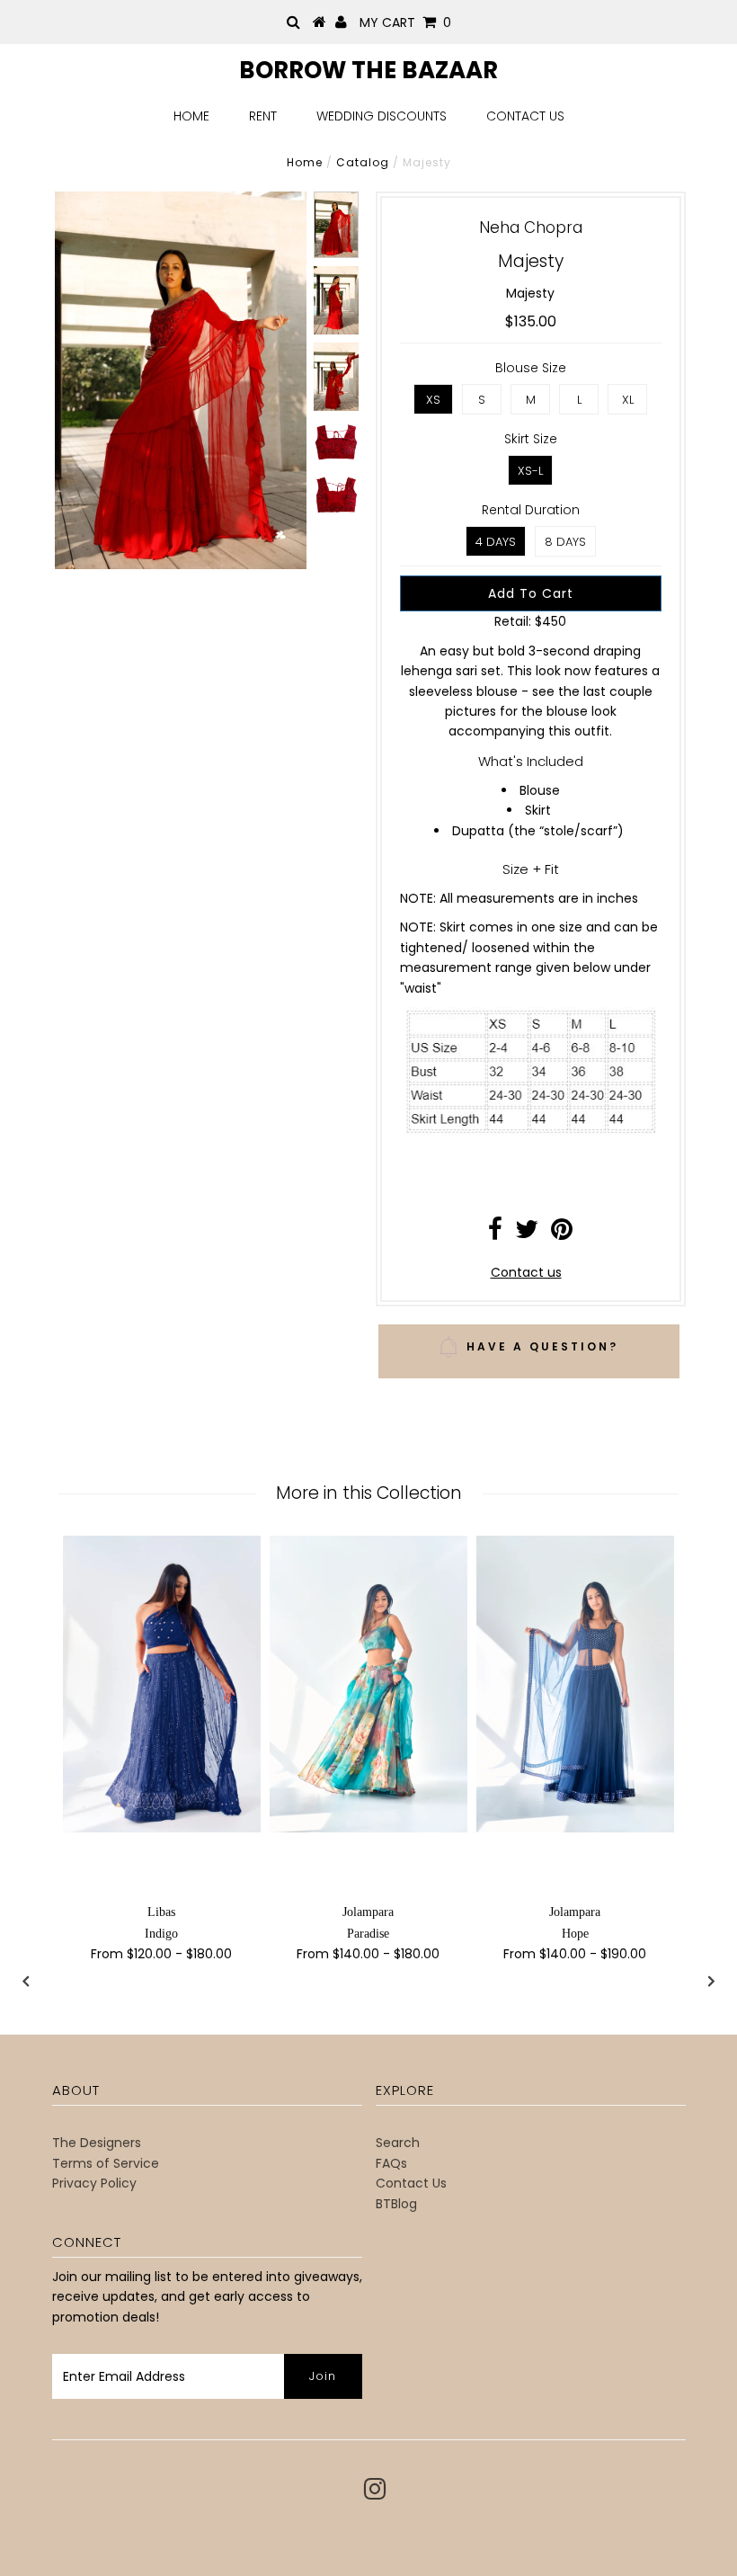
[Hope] (575, 1684)
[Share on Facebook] (495, 1234)
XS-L (530, 471)
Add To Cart (531, 593)
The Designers (97, 2143)
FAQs (391, 2163)
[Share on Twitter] (527, 1234)
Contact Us (411, 2183)
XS (433, 400)
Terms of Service (106, 2163)
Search (398, 2143)
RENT (263, 116)
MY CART (405, 22)
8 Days (565, 542)
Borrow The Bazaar (368, 70)
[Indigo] (162, 1684)
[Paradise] (368, 1684)
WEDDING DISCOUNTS (382, 116)
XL (628, 400)
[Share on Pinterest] (562, 1234)
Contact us (526, 1272)
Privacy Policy (94, 2183)
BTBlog (396, 2204)
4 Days (496, 542)
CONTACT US (525, 116)
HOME (191, 116)
